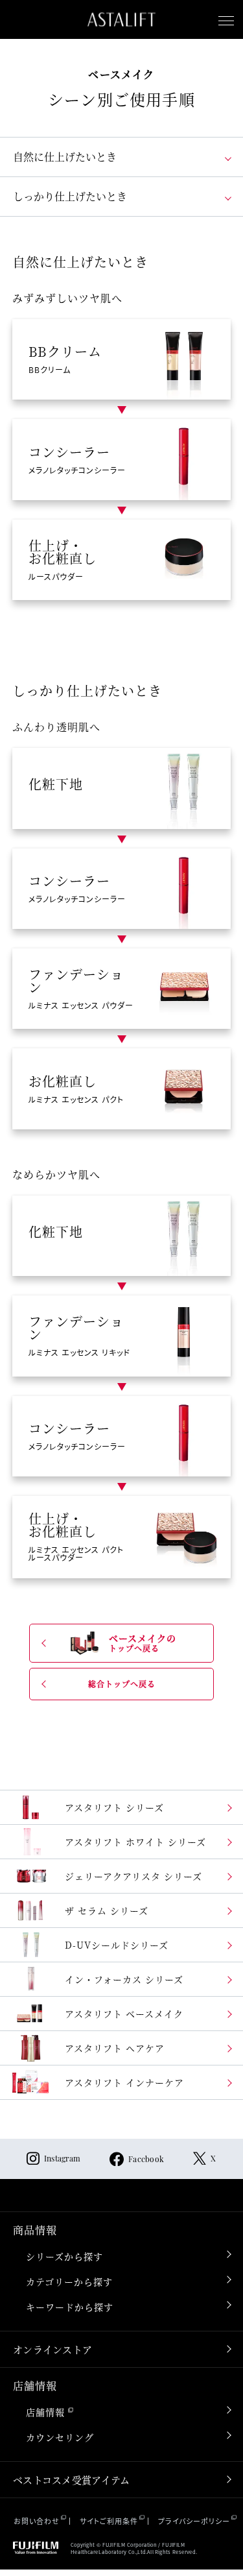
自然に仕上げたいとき (65, 157)
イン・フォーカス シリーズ (124, 1979)
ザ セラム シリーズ (107, 1910)
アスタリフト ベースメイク (124, 2014)
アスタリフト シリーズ (114, 1807)
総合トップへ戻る (122, 1684)
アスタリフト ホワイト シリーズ (135, 1842)
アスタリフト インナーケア (124, 2082)
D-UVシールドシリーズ (117, 1945)
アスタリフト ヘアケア (115, 2048)
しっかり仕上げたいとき (70, 196)
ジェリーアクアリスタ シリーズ (133, 1876)
